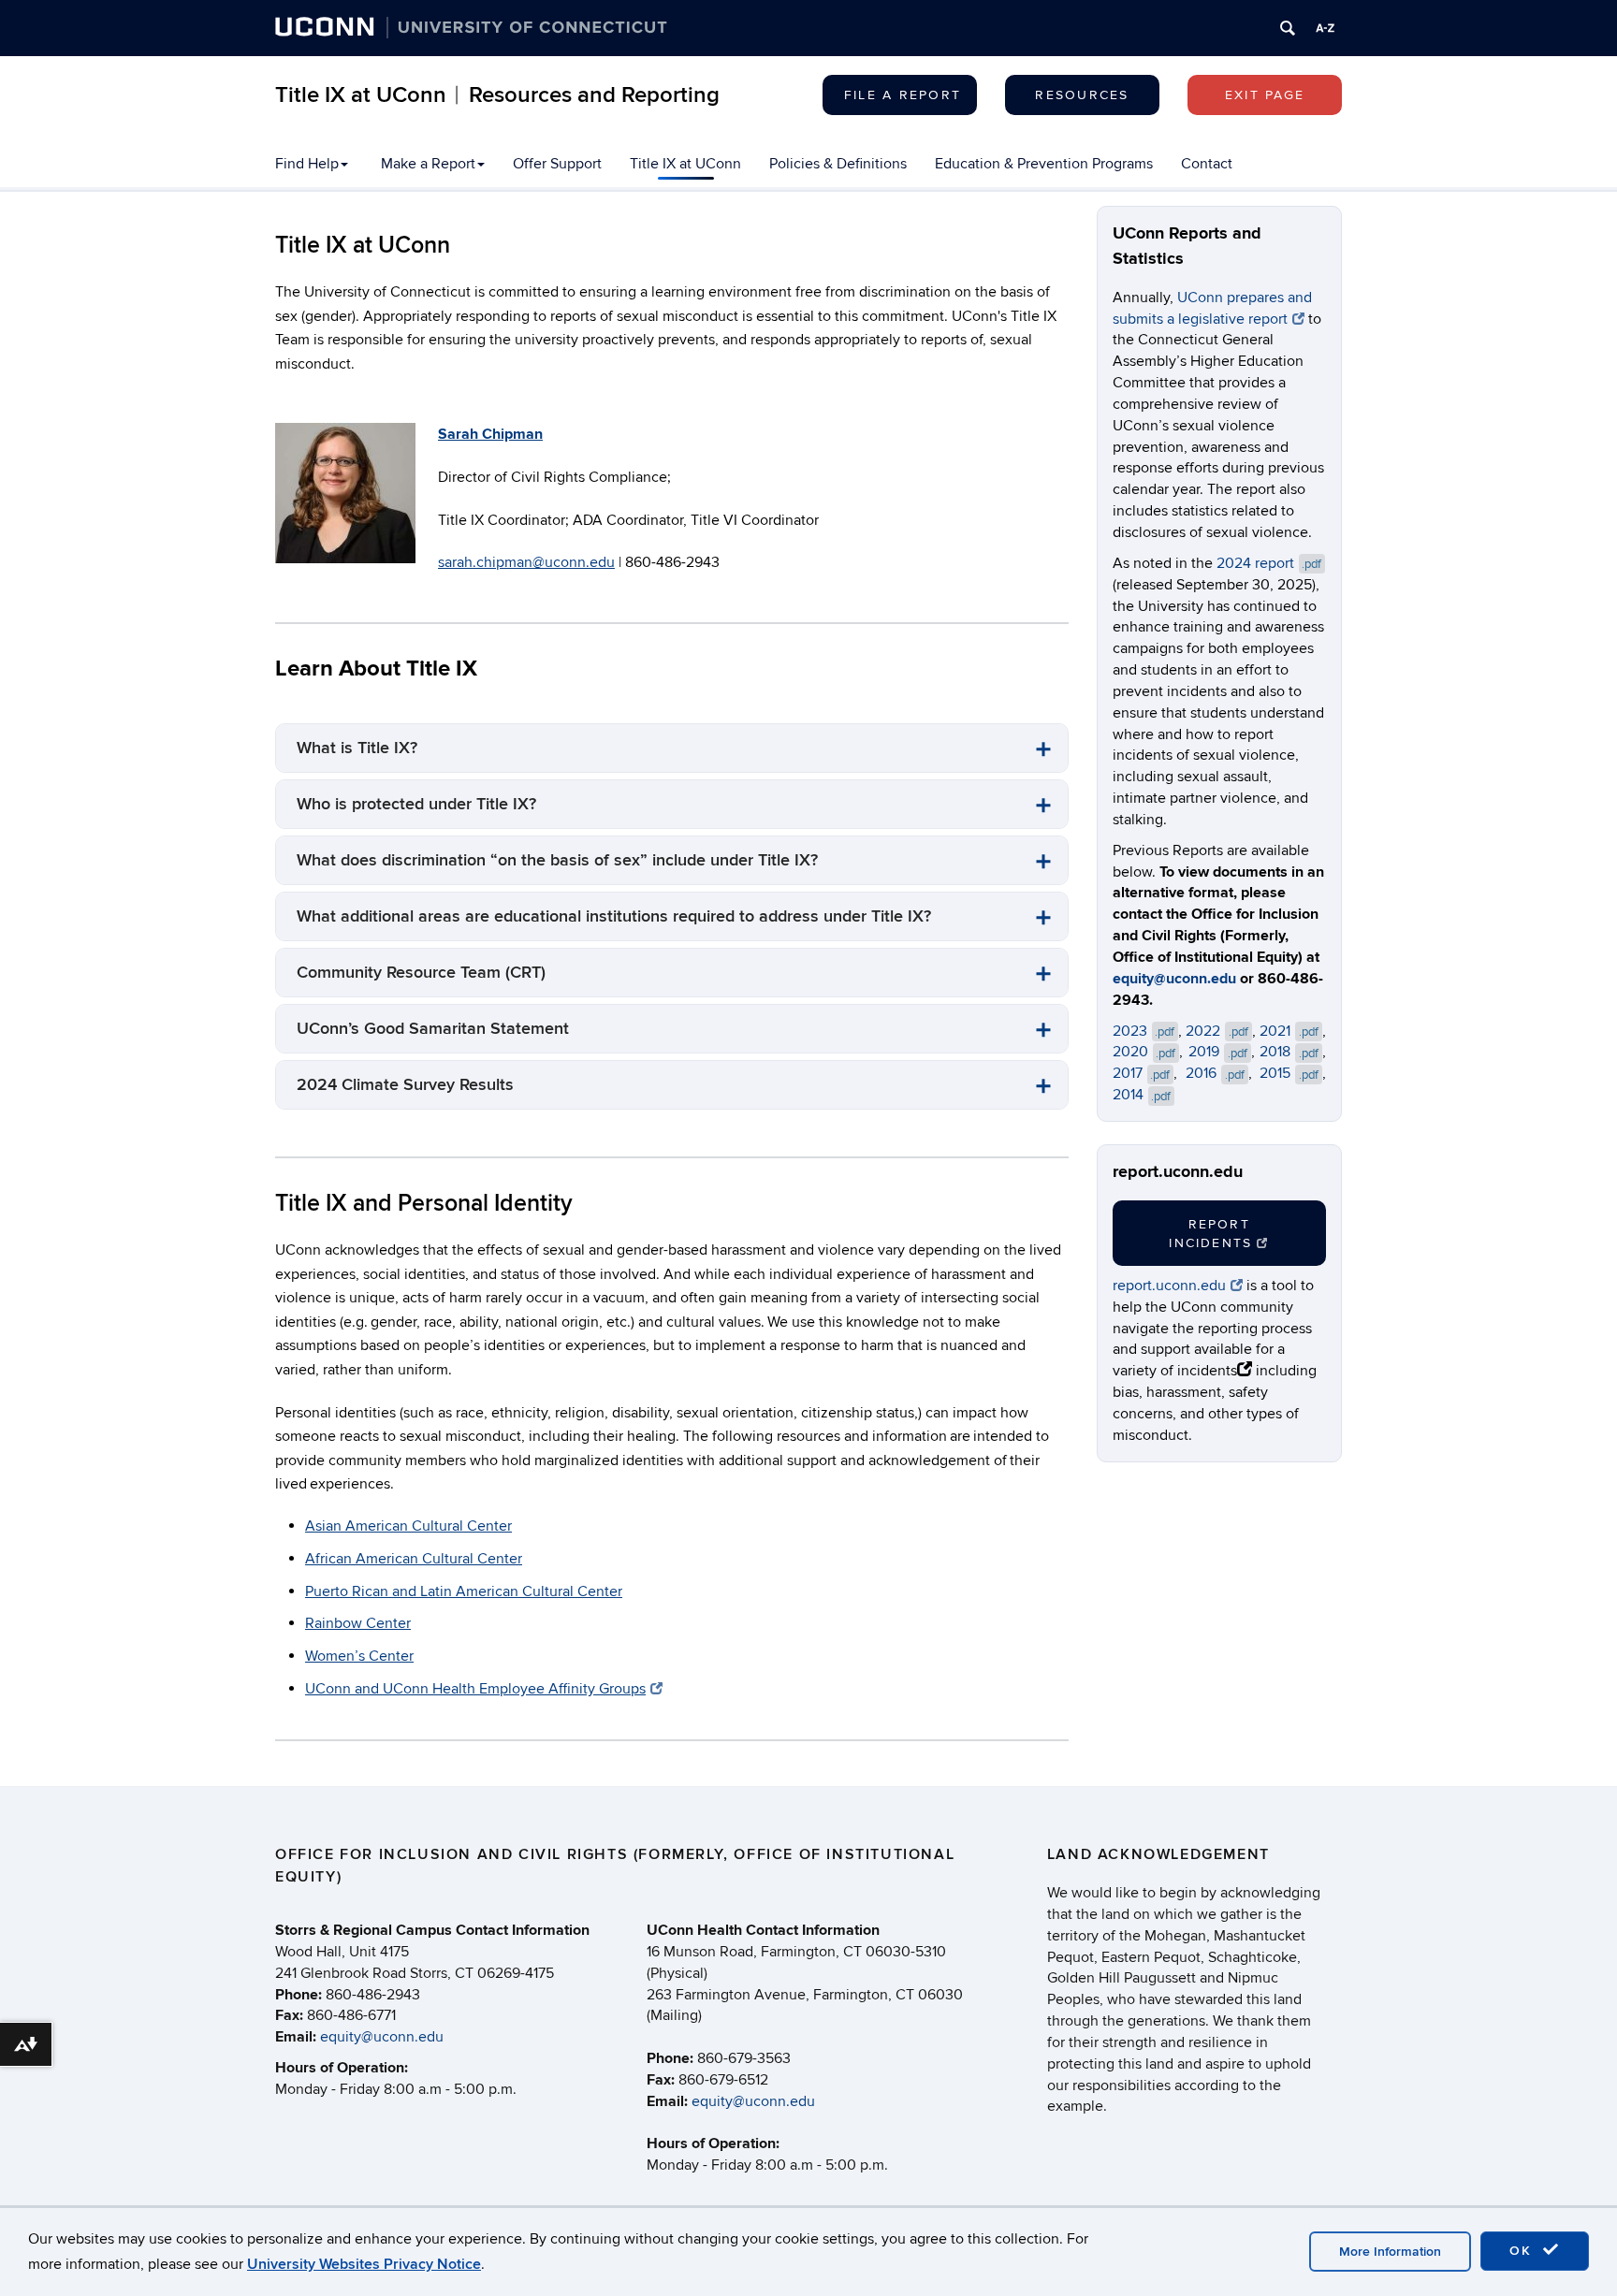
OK (1523, 2251)
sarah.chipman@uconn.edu (526, 562)
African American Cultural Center (414, 1559)
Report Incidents (1210, 1234)
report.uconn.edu (1169, 1286)
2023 (1144, 1031)
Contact (1207, 164)
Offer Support (557, 164)
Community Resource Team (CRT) (421, 973)
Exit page (1265, 95)
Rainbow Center (358, 1623)
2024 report (1269, 563)
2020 (1144, 1052)
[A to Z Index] (1325, 28)
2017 (1142, 1073)
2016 (1215, 1073)
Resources (1082, 95)
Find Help (307, 164)
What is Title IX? (357, 748)
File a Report (903, 95)
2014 (1142, 1095)
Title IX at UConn (685, 164)
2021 (1289, 1031)
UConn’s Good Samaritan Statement (433, 1029)
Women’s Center (359, 1656)
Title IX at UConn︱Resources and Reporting (497, 95)
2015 (1289, 1073)
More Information (1390, 2252)
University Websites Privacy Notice (364, 2264)
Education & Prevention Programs (1044, 164)
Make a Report (428, 164)
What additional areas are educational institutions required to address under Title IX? (614, 916)
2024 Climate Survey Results (405, 1085)
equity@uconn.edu (1174, 979)
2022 (1217, 1031)
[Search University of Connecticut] (1288, 28)
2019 (1218, 1052)
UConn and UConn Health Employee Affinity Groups (475, 1689)
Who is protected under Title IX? (416, 804)
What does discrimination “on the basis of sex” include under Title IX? (557, 860)
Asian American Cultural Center (408, 1526)
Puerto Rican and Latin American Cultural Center (464, 1591)
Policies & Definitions (838, 164)
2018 (1289, 1052)
